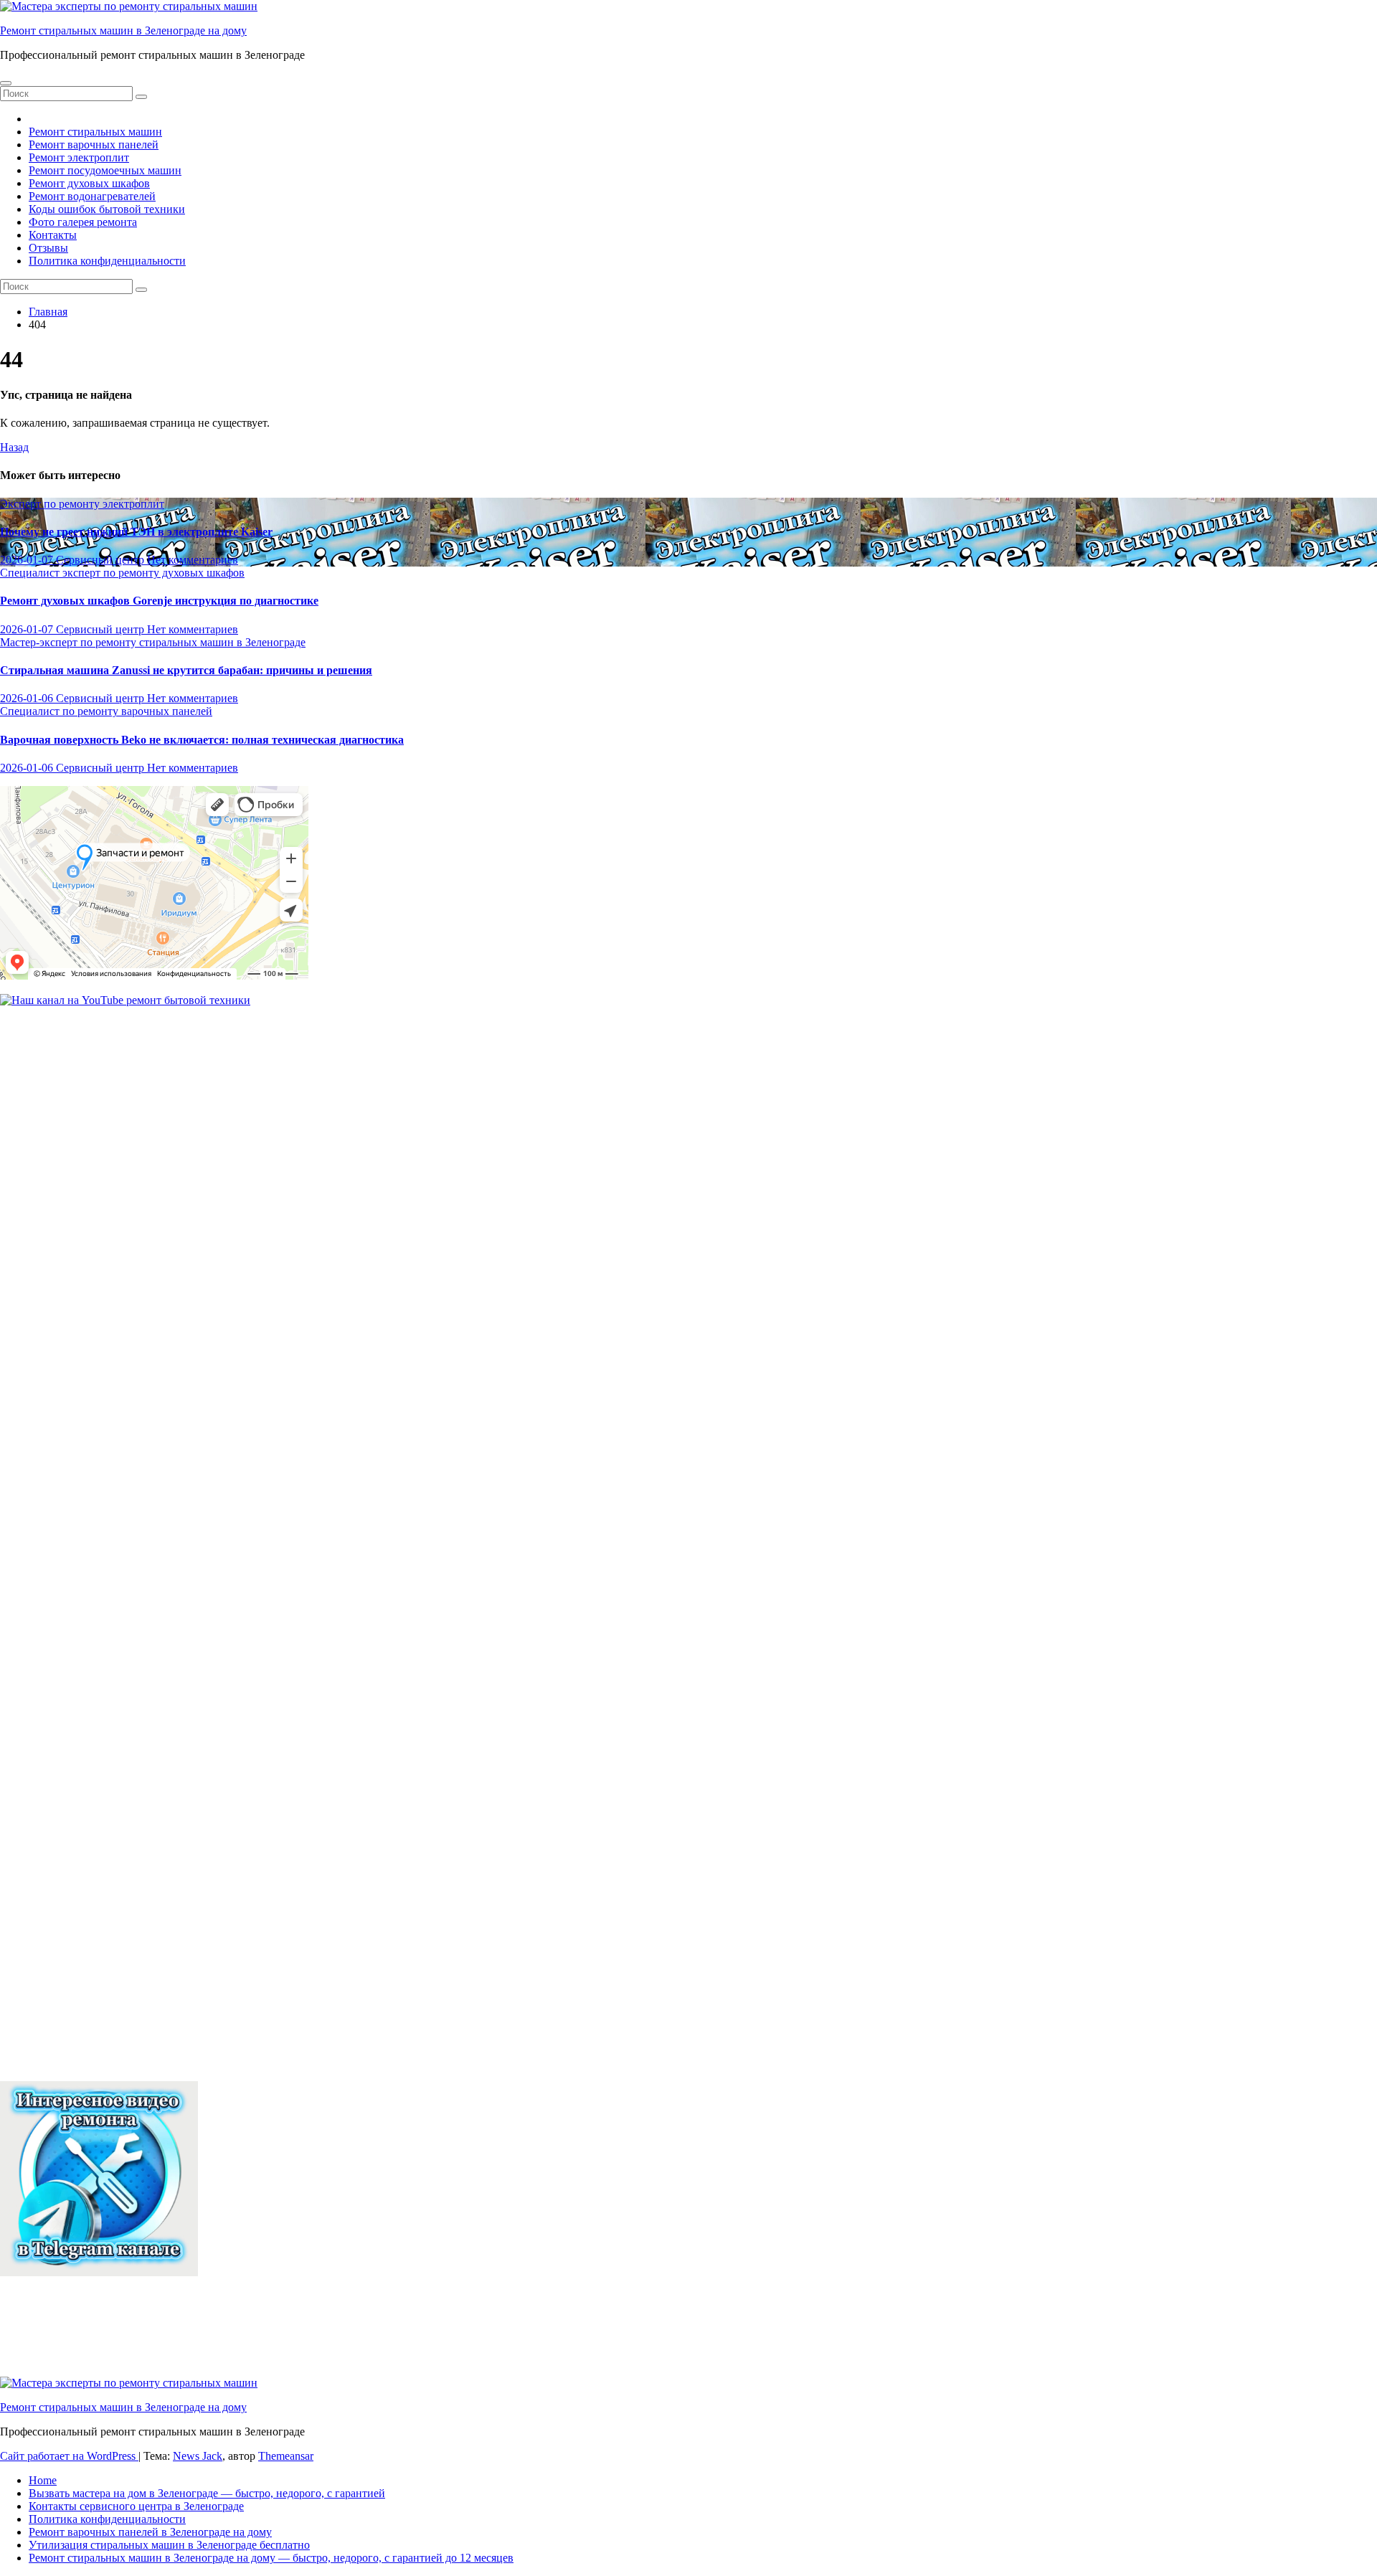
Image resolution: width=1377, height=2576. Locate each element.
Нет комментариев (193, 560)
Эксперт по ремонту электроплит (82, 504)
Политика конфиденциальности (107, 261)
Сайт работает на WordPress (69, 2456)
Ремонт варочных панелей (94, 145)
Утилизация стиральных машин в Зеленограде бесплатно (169, 2545)
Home (43, 2480)
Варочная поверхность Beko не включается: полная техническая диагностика (202, 740)
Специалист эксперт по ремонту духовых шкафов (122, 573)
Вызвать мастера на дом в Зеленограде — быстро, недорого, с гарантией (207, 2493)
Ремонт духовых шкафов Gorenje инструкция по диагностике (159, 601)
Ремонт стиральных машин (95, 132)
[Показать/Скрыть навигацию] (6, 83)
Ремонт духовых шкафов (89, 183)
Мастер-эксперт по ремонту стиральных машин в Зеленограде (153, 642)
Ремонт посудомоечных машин (105, 170)
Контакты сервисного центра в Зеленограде (136, 2506)
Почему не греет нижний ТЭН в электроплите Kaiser (136, 532)
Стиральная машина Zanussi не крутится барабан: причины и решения (186, 670)
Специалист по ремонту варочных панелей (106, 711)
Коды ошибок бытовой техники (107, 209)
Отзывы (48, 248)
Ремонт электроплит (79, 157)
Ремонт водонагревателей (92, 196)
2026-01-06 (28, 698)
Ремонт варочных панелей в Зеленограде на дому (150, 2532)
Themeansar (286, 2456)
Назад (14, 447)
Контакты (53, 235)
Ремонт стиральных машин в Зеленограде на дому (123, 30)
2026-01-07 (28, 560)
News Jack (198, 2456)
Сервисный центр (101, 560)
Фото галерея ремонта (83, 222)
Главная (48, 312)
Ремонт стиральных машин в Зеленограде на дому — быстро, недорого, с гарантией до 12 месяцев (271, 2558)
